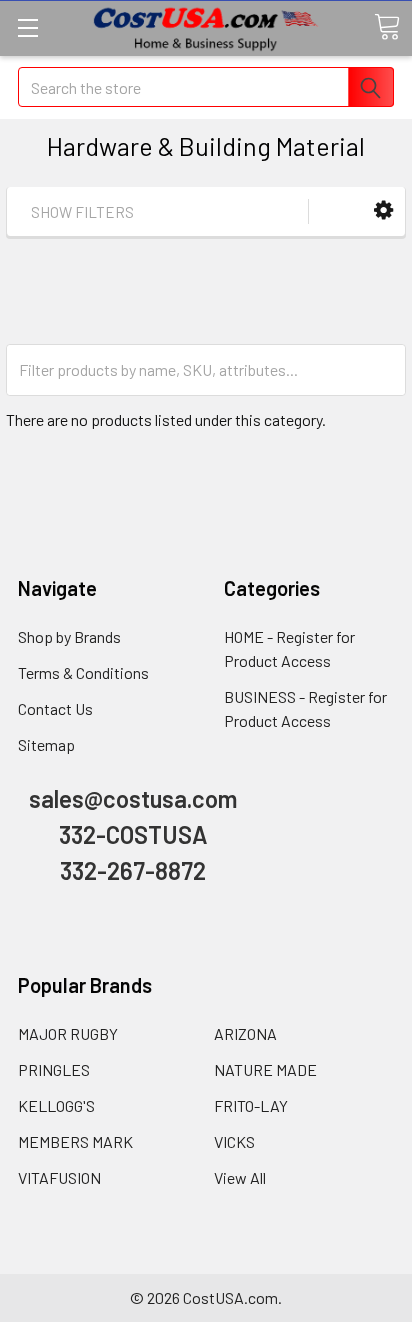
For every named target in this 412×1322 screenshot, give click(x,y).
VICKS (234, 1141)
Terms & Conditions (83, 672)
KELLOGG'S (56, 1105)
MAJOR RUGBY (68, 1033)
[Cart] (387, 27)
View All (240, 1177)
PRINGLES (54, 1069)
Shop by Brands (69, 636)
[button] (383, 210)
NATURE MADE (265, 1069)
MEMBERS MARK (75, 1141)
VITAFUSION (59, 1177)
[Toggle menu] (27, 27)
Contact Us (55, 708)
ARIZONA (245, 1033)
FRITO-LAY (251, 1105)
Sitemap (46, 744)
